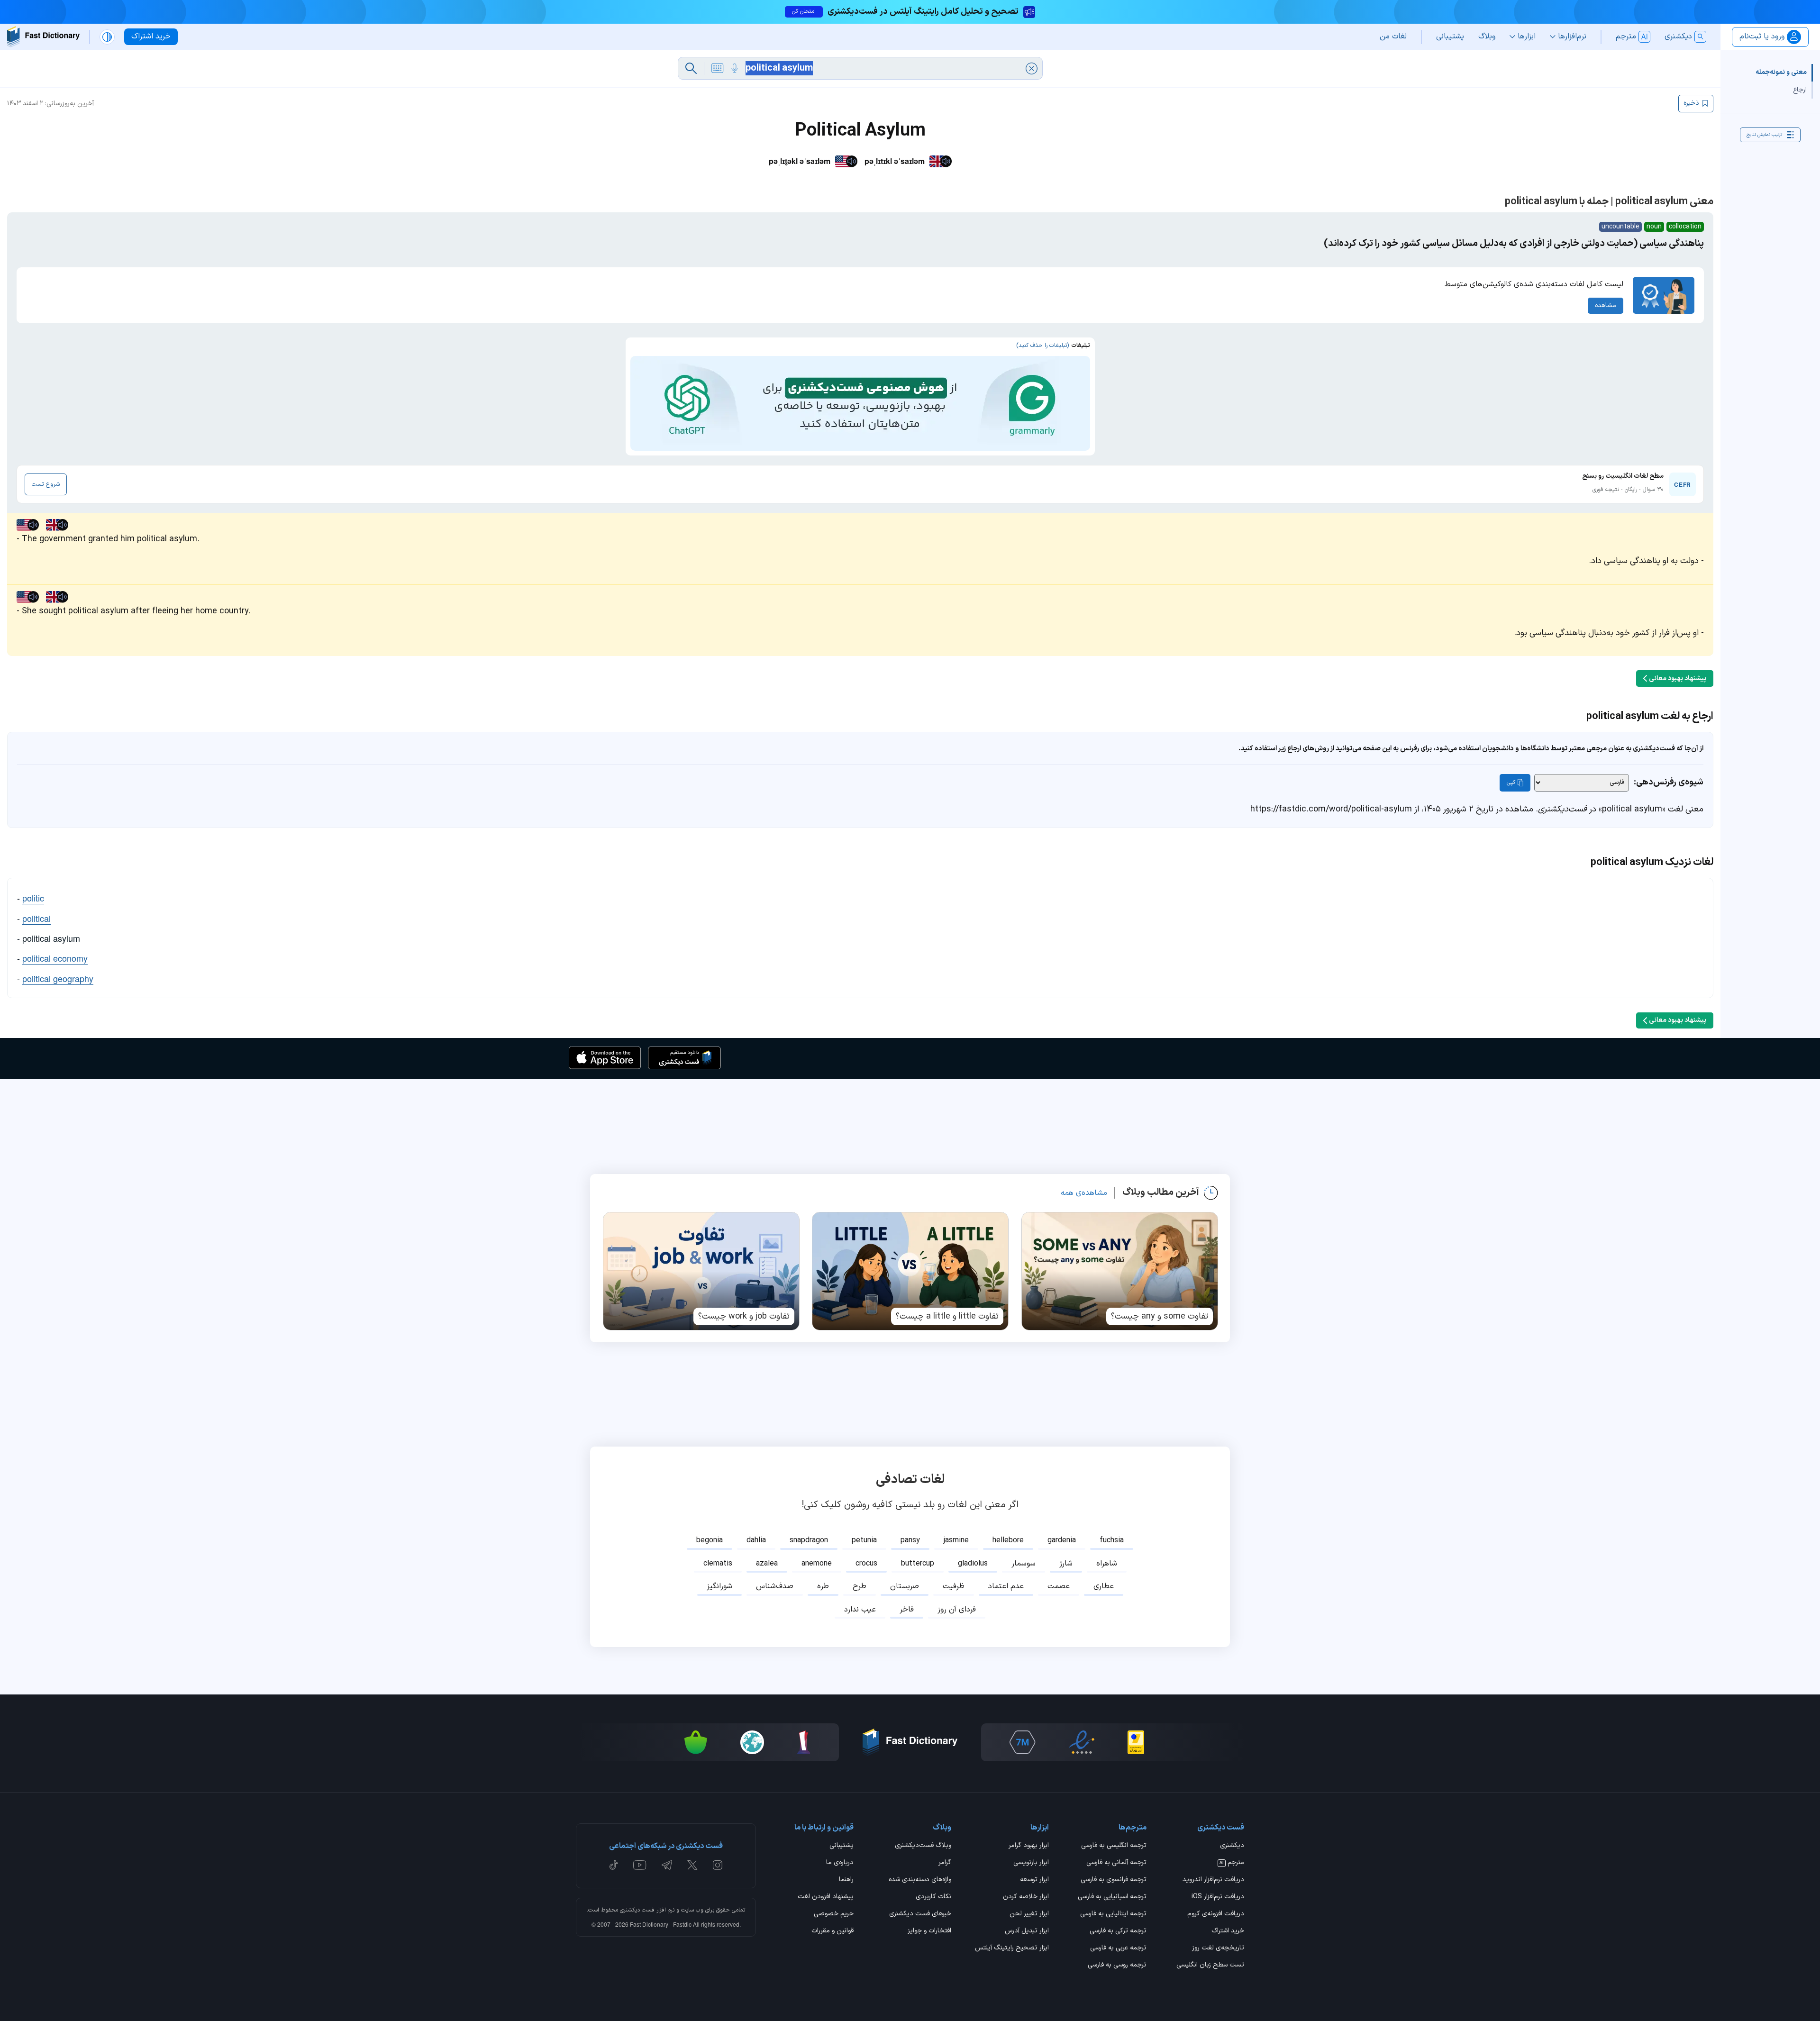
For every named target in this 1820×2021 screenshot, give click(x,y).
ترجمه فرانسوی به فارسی (1114, 1880)
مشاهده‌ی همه (1084, 1193)
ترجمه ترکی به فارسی (1118, 1931)
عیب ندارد (860, 1610)
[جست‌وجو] (691, 68)
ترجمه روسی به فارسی (1117, 1966)
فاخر (907, 1610)
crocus (866, 1564)
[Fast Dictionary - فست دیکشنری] (43, 37)
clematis (718, 1564)
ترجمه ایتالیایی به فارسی (1113, 1914)
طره (823, 1586)
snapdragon (809, 1540)
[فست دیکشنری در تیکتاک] (614, 1865)
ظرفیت (954, 1586)
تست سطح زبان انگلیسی (1210, 1966)
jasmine (956, 1540)
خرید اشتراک (1228, 1931)
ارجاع (1800, 89)
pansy (910, 1540)
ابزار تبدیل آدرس (1027, 1931)
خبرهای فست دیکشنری (920, 1914)
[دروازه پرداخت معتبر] (1136, 1742)
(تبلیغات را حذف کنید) (1042, 346)
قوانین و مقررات (833, 1931)
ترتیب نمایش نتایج (1764, 134)
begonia (710, 1540)
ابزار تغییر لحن (1029, 1914)
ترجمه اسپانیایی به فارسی (1112, 1897)
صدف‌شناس (775, 1586)
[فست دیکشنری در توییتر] (692, 1865)
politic (33, 898)
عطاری (1104, 1586)
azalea (767, 1564)
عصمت (1059, 1586)
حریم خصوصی (834, 1914)
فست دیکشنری (637, 1910)
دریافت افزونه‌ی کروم (1216, 1914)
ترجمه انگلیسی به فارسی (1114, 1846)
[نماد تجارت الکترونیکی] (1082, 1742)
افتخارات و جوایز (929, 1931)
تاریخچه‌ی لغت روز (1218, 1948)
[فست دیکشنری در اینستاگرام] (718, 1865)
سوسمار (1024, 1564)
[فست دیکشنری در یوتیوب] (640, 1865)
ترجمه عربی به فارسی (1118, 1948)
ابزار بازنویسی (1031, 1863)
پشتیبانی (842, 1846)
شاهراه (1107, 1564)
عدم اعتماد (1006, 1586)
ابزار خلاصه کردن (1026, 1897)
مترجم (1232, 1863)
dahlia (756, 1540)
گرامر (945, 1863)
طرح (860, 1586)
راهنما (846, 1880)
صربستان (905, 1586)
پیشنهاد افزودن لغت (826, 1897)
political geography (58, 978)
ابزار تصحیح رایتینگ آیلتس (1012, 1948)
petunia (864, 1540)
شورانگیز (719, 1586)
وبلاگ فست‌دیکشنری (923, 1846)
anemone (817, 1564)
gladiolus (973, 1564)
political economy (55, 958)
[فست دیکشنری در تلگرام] (667, 1865)
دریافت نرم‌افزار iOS (1218, 1897)
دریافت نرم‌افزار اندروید (1213, 1880)
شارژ (1066, 1564)
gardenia (1062, 1540)
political (36, 918)
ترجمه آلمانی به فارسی (1116, 1863)
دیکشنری (1232, 1846)
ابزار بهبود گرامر (1029, 1846)
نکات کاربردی (933, 1897)
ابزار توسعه (1034, 1880)
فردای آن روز (957, 1610)
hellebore (1008, 1540)
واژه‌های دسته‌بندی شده (920, 1880)
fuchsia (1112, 1540)
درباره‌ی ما (840, 1863)
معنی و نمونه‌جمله (1781, 72)
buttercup (918, 1564)
